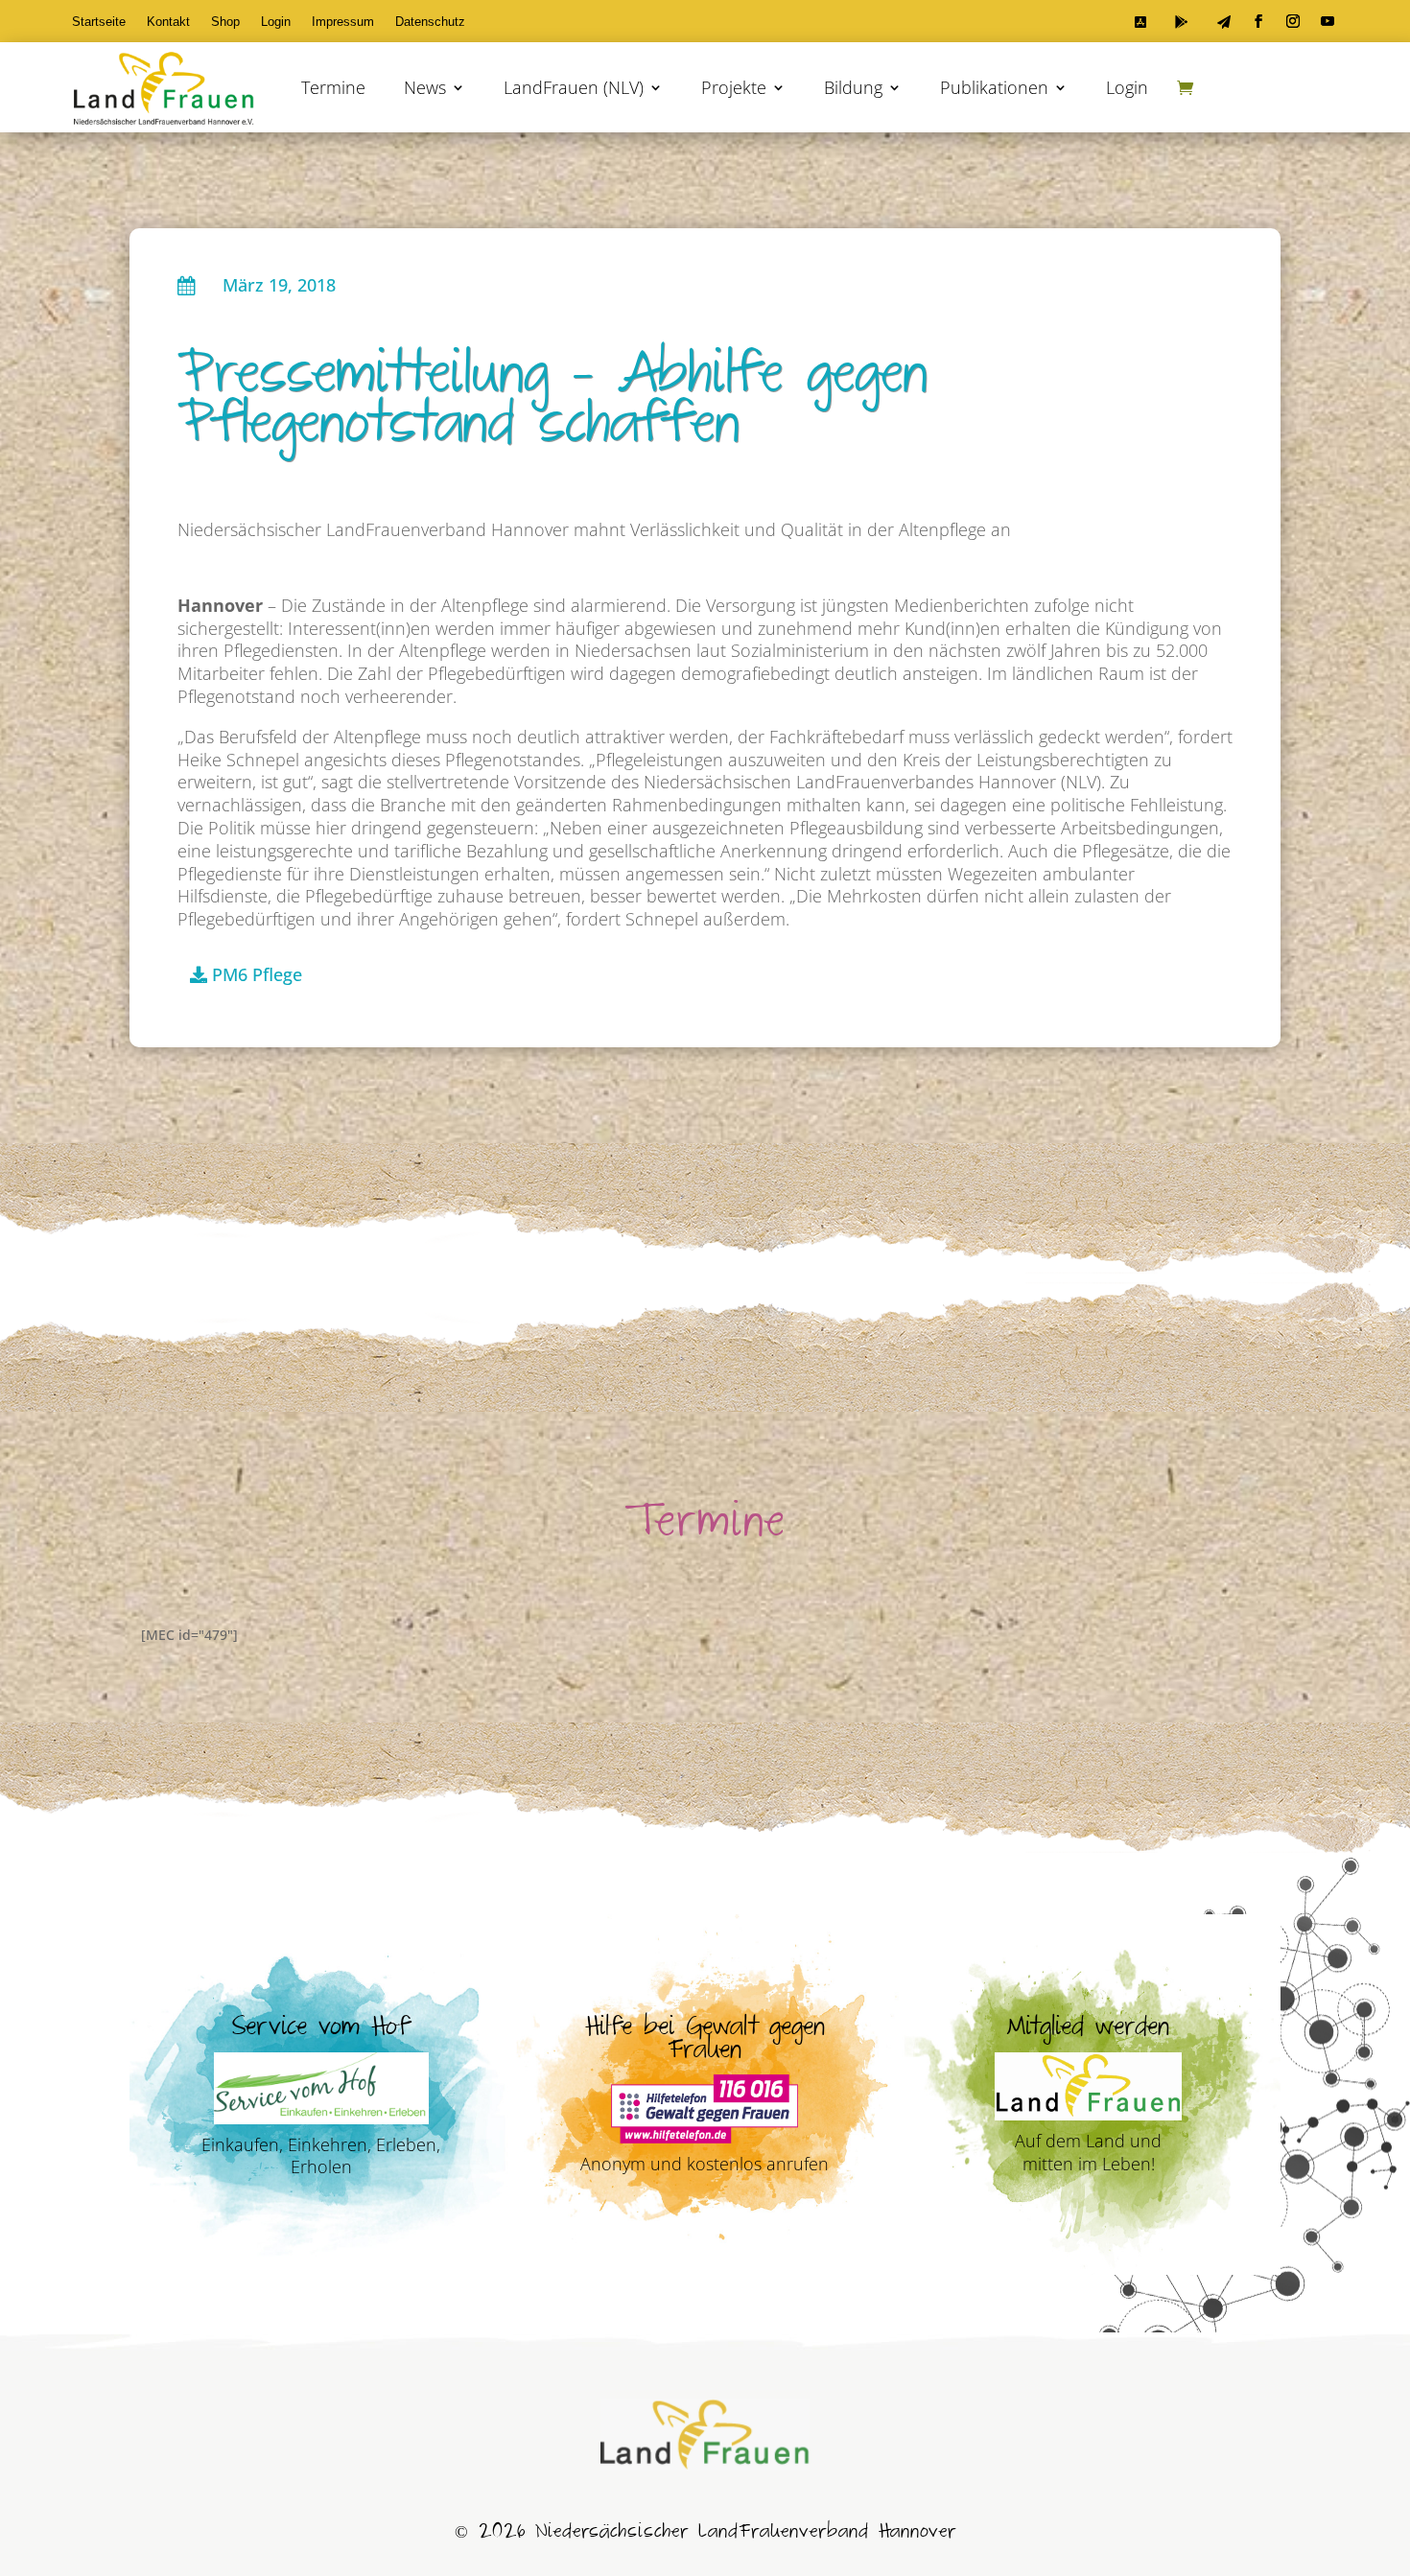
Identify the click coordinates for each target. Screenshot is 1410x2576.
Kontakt (168, 22)
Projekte (734, 87)
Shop (225, 22)
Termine (333, 87)
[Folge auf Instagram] (1293, 21)
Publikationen (994, 87)
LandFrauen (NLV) (574, 87)
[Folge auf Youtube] (1328, 21)
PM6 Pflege (257, 974)
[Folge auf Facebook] (1258, 21)
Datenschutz (430, 22)
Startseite (99, 22)
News (425, 87)
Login (276, 22)
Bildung (853, 87)
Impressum (343, 22)
